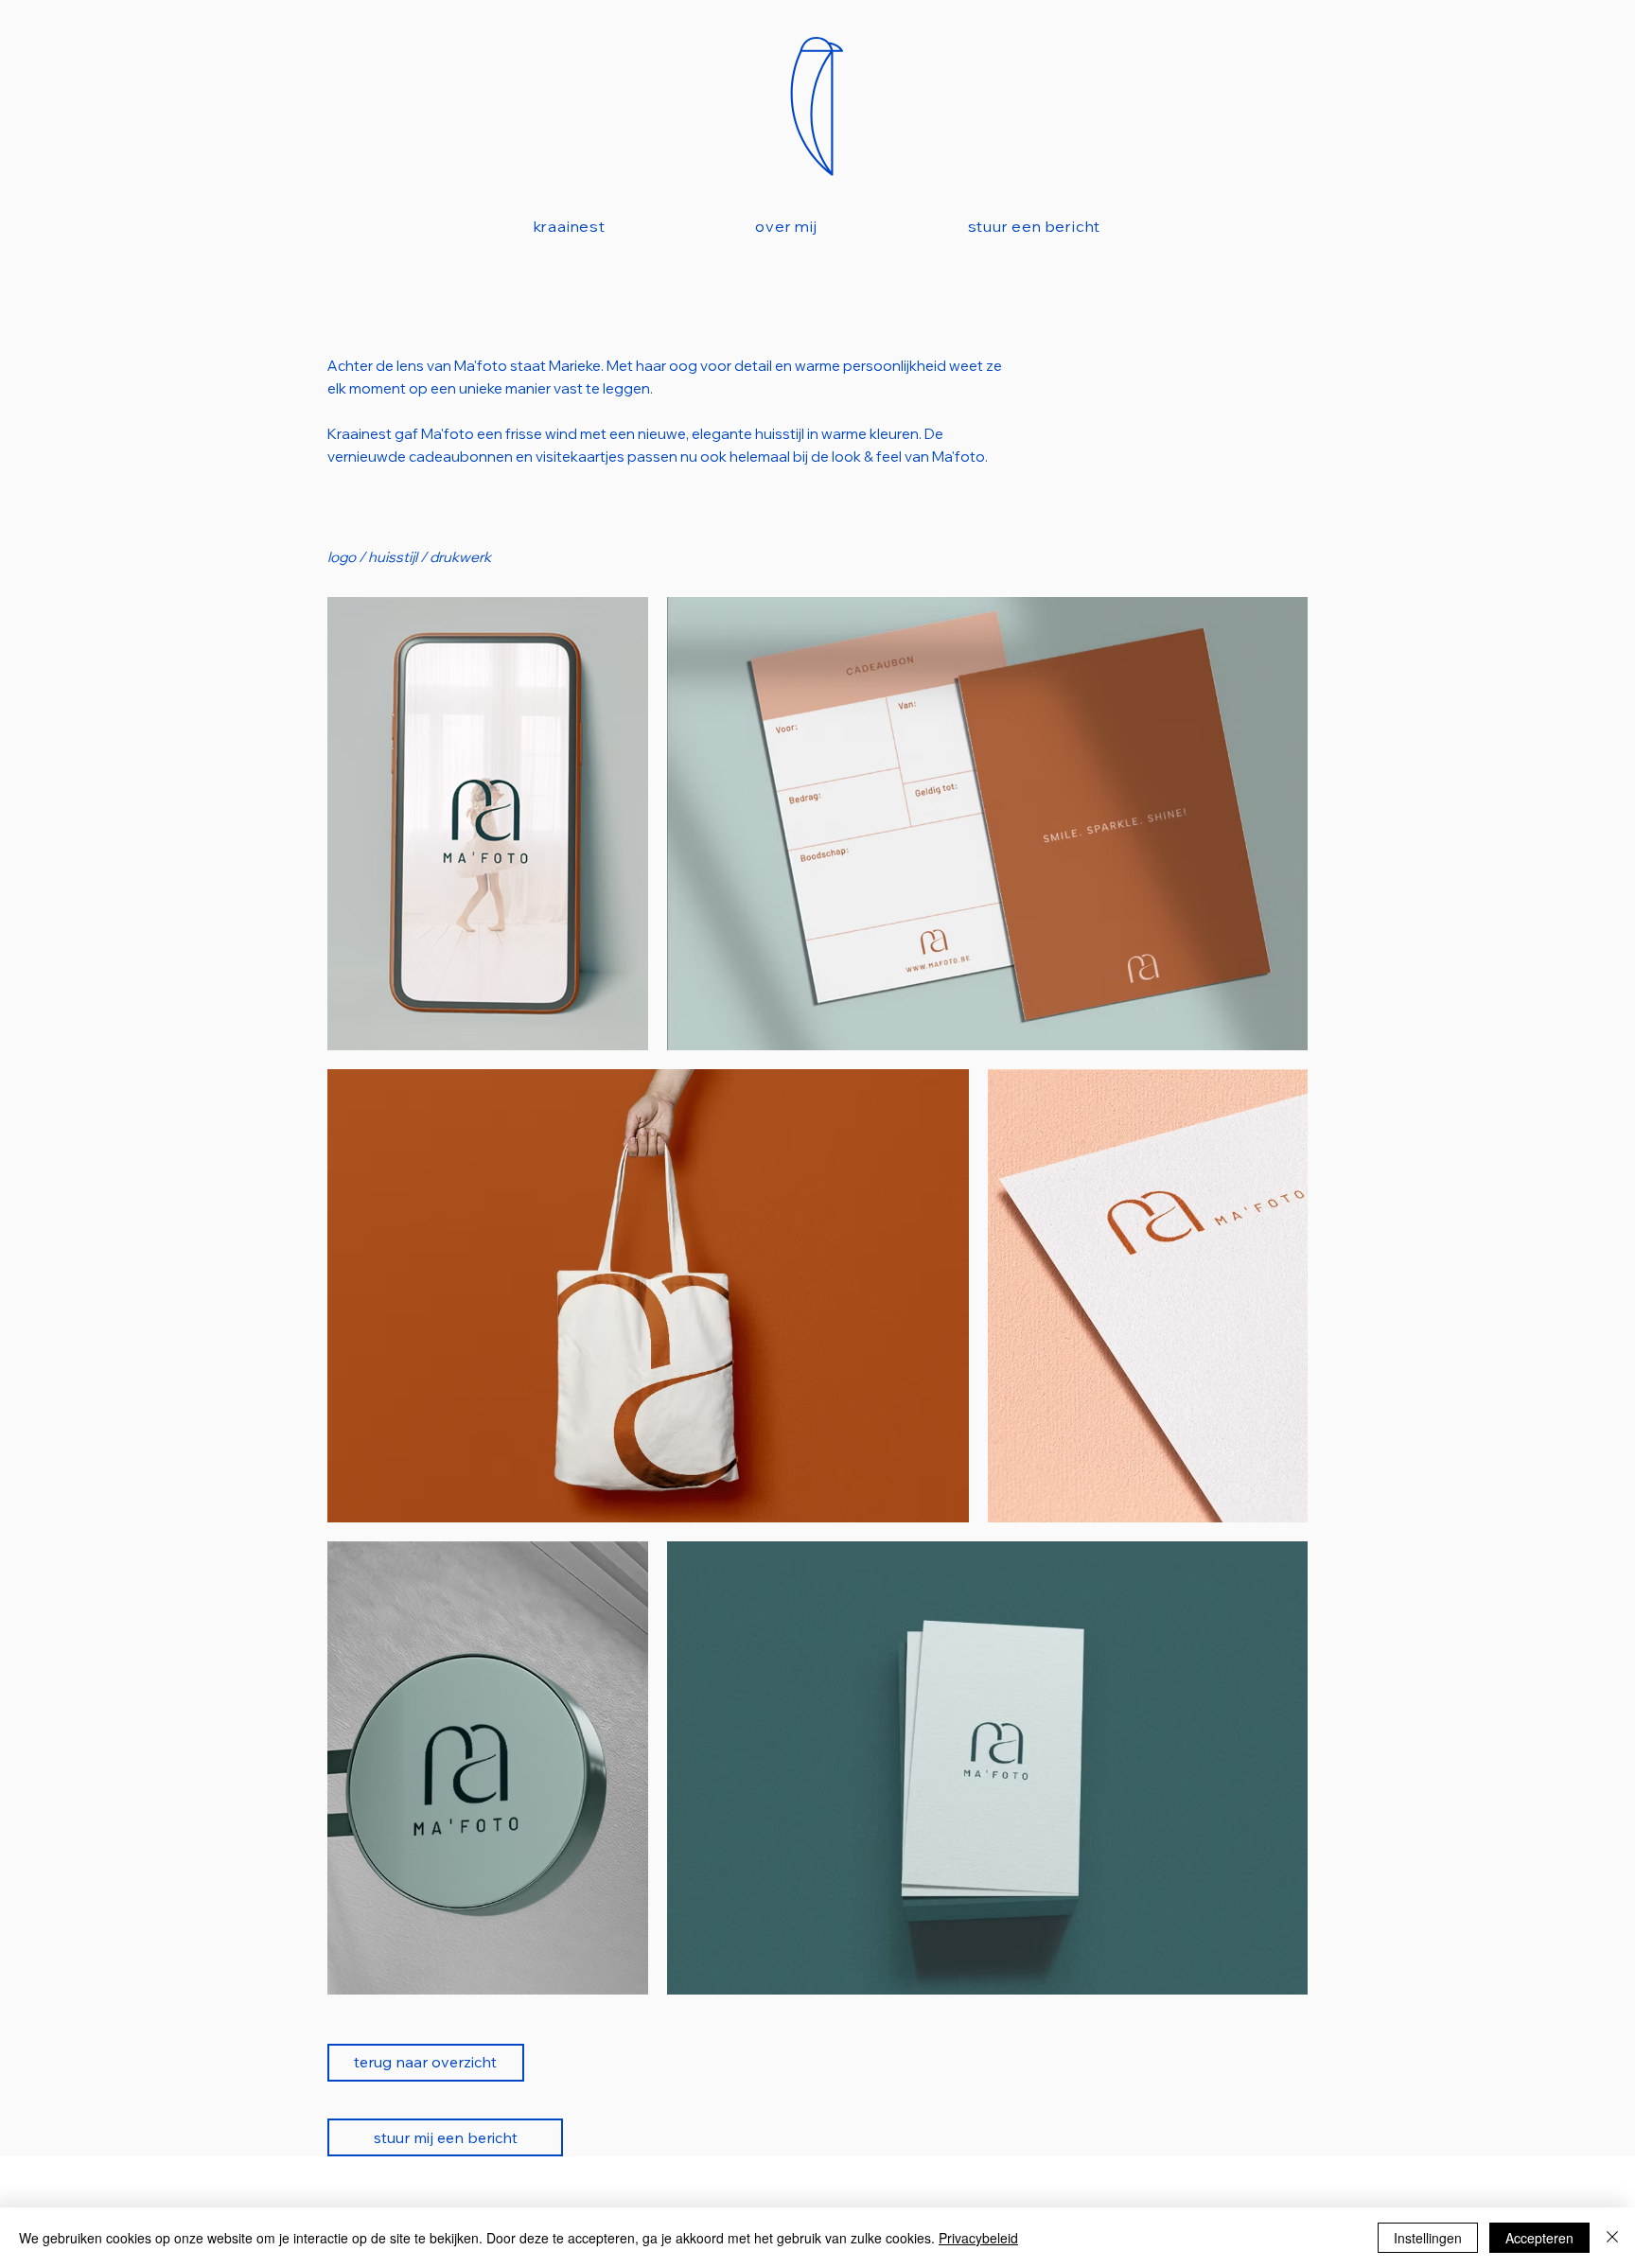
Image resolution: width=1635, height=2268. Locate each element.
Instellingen (1428, 2238)
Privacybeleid (978, 2238)
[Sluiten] (1612, 2238)
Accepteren (1539, 2238)
